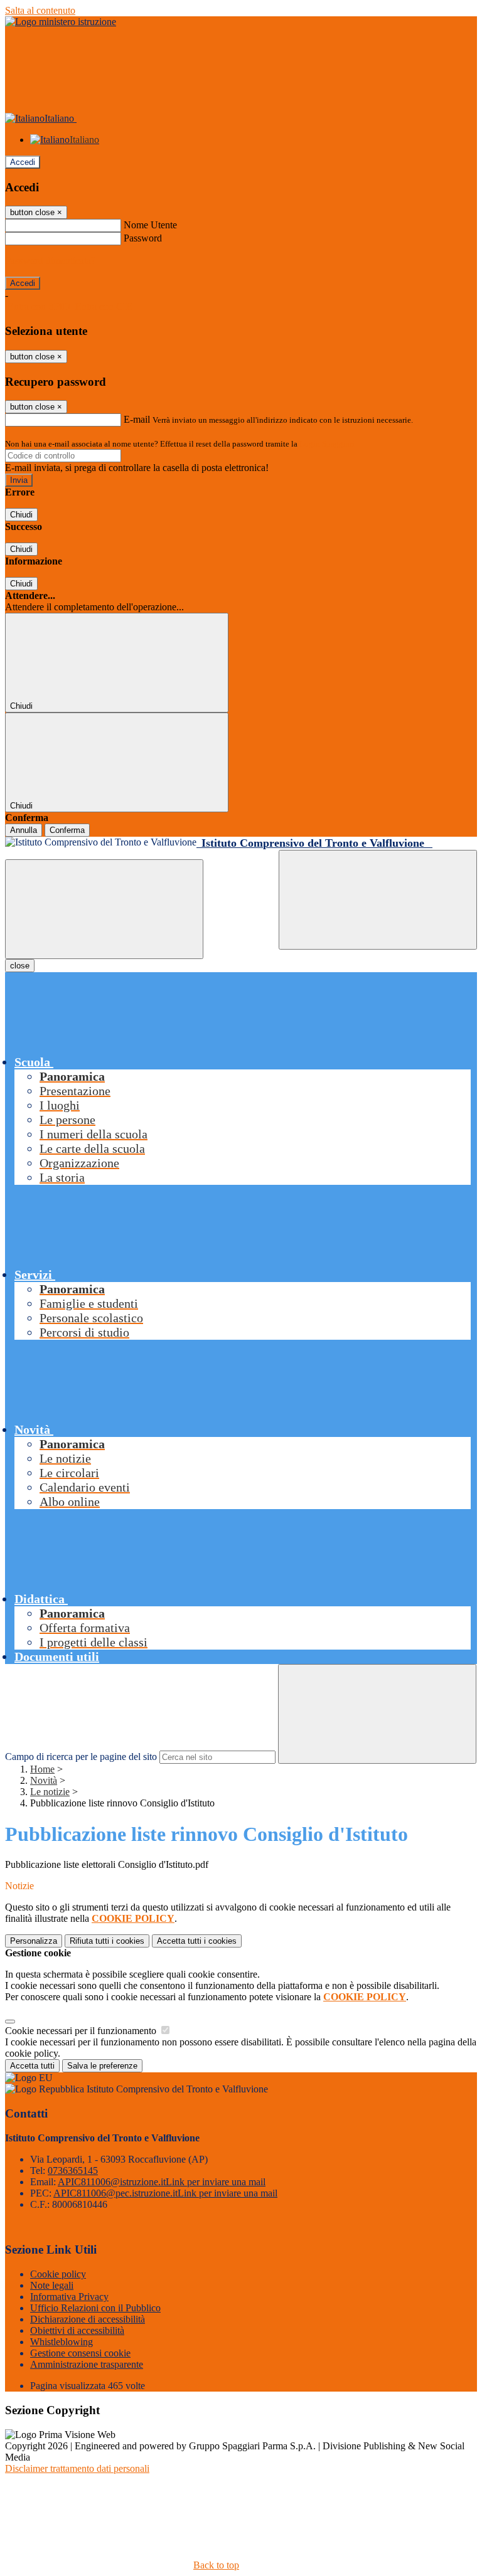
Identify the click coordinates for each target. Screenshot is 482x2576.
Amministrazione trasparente (87, 2364)
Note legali (52, 2285)
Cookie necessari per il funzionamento (82, 2031)
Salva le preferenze (102, 2066)
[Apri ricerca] (378, 900)
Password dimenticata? (50, 261)
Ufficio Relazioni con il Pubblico (95, 2308)
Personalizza (34, 1941)
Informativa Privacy (69, 2297)
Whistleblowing (62, 2342)
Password (143, 238)
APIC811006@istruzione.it (162, 2182)
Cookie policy (58, 2274)
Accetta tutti (197, 1941)
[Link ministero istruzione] (61, 22)
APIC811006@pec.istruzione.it (165, 2193)
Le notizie (50, 1792)
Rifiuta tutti (107, 1941)
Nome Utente (150, 225)
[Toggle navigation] (104, 909)
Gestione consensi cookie (80, 2353)
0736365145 (73, 2171)
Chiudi (21, 515)
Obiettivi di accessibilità (77, 2330)
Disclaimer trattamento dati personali (77, 2468)
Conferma (67, 830)
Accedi (23, 162)
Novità (44, 1780)
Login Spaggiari (327, 444)
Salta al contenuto (40, 10)
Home (42, 1769)
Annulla (24, 830)
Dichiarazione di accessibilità (88, 2319)
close (20, 966)
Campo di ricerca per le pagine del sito (81, 1757)
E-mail (137, 419)
